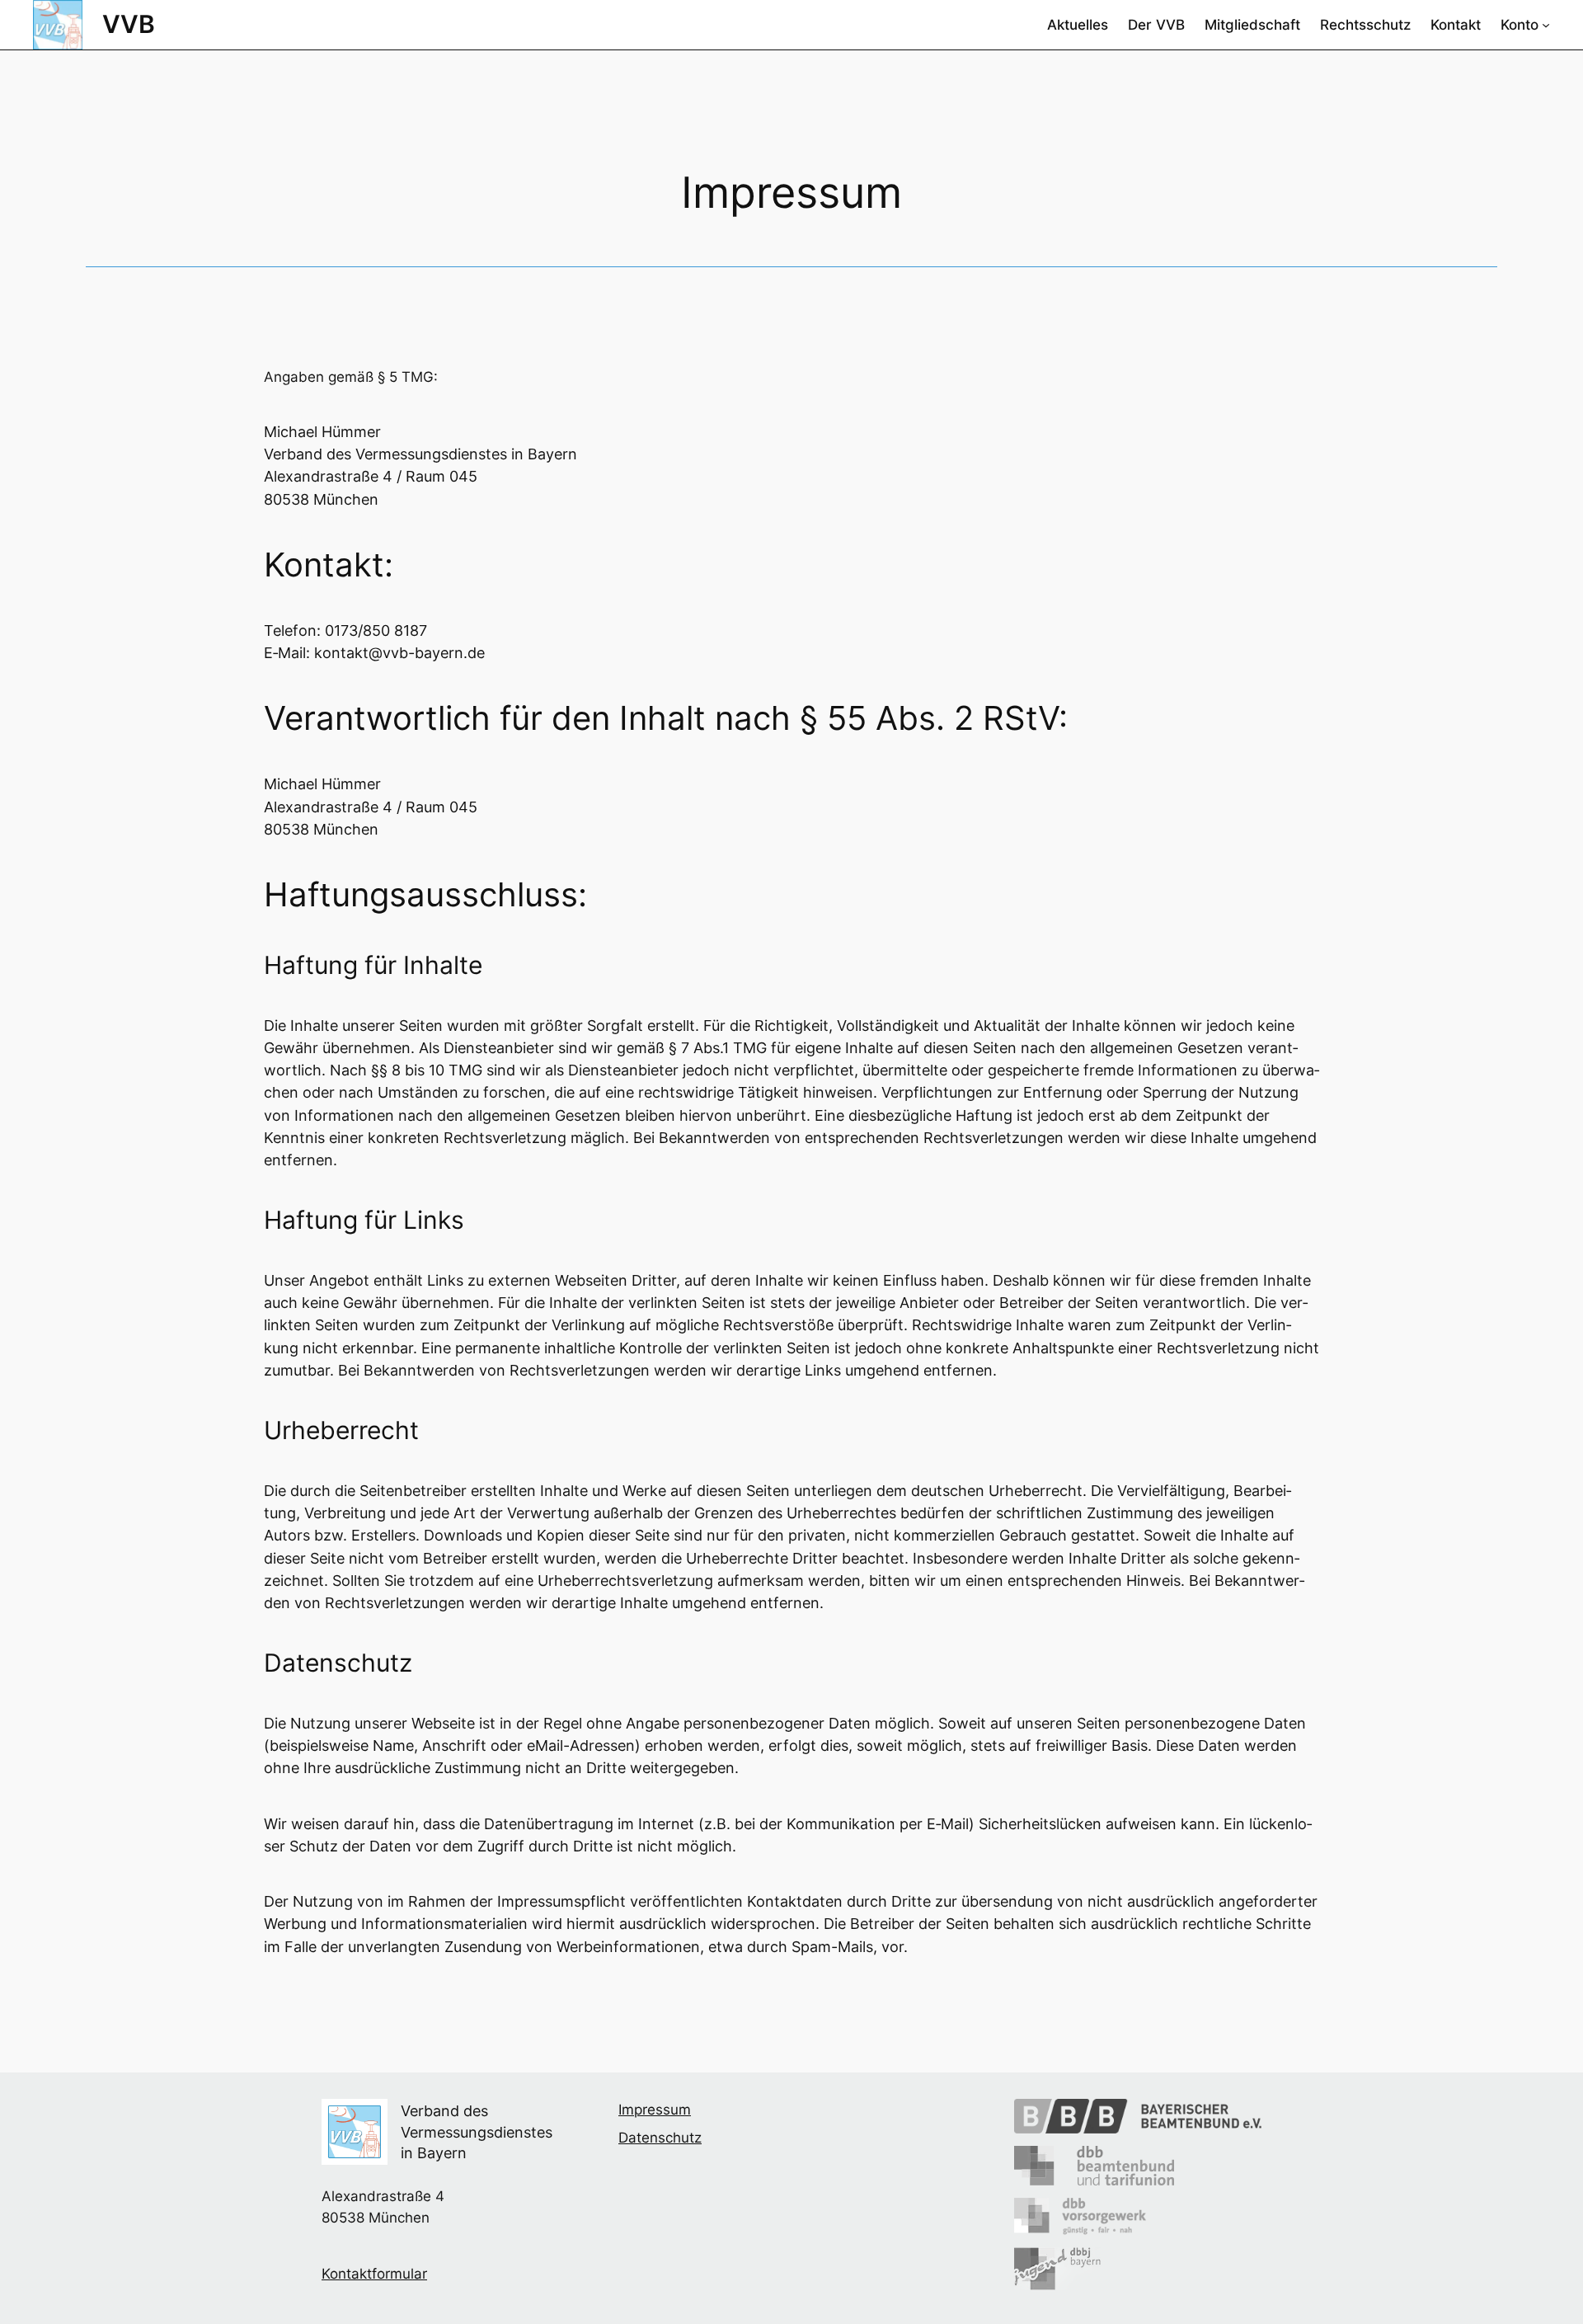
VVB (129, 24)
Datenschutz (660, 2138)
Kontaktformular (374, 2274)
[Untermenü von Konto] (1546, 25)
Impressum (655, 2110)
